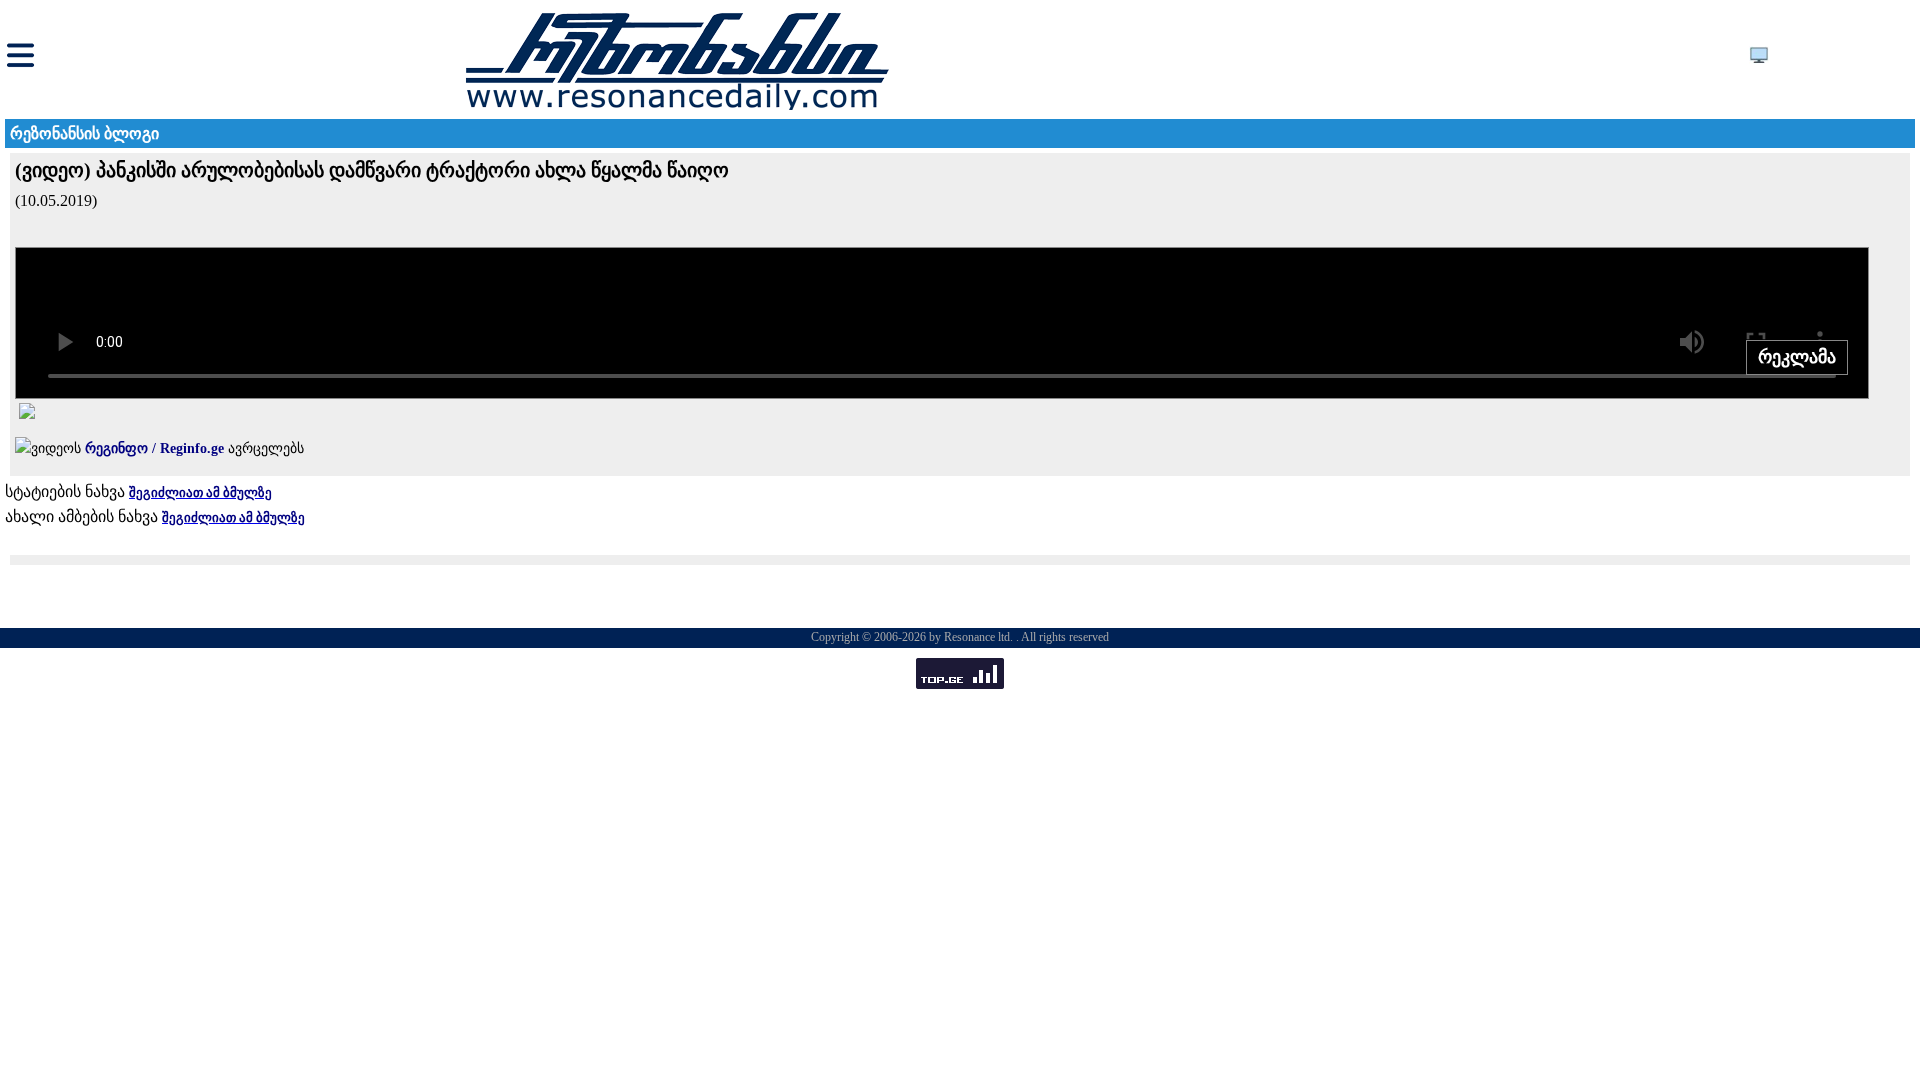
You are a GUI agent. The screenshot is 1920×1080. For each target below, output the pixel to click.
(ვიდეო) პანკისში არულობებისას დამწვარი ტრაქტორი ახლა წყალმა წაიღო (372, 170)
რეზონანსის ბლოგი (84, 133)
